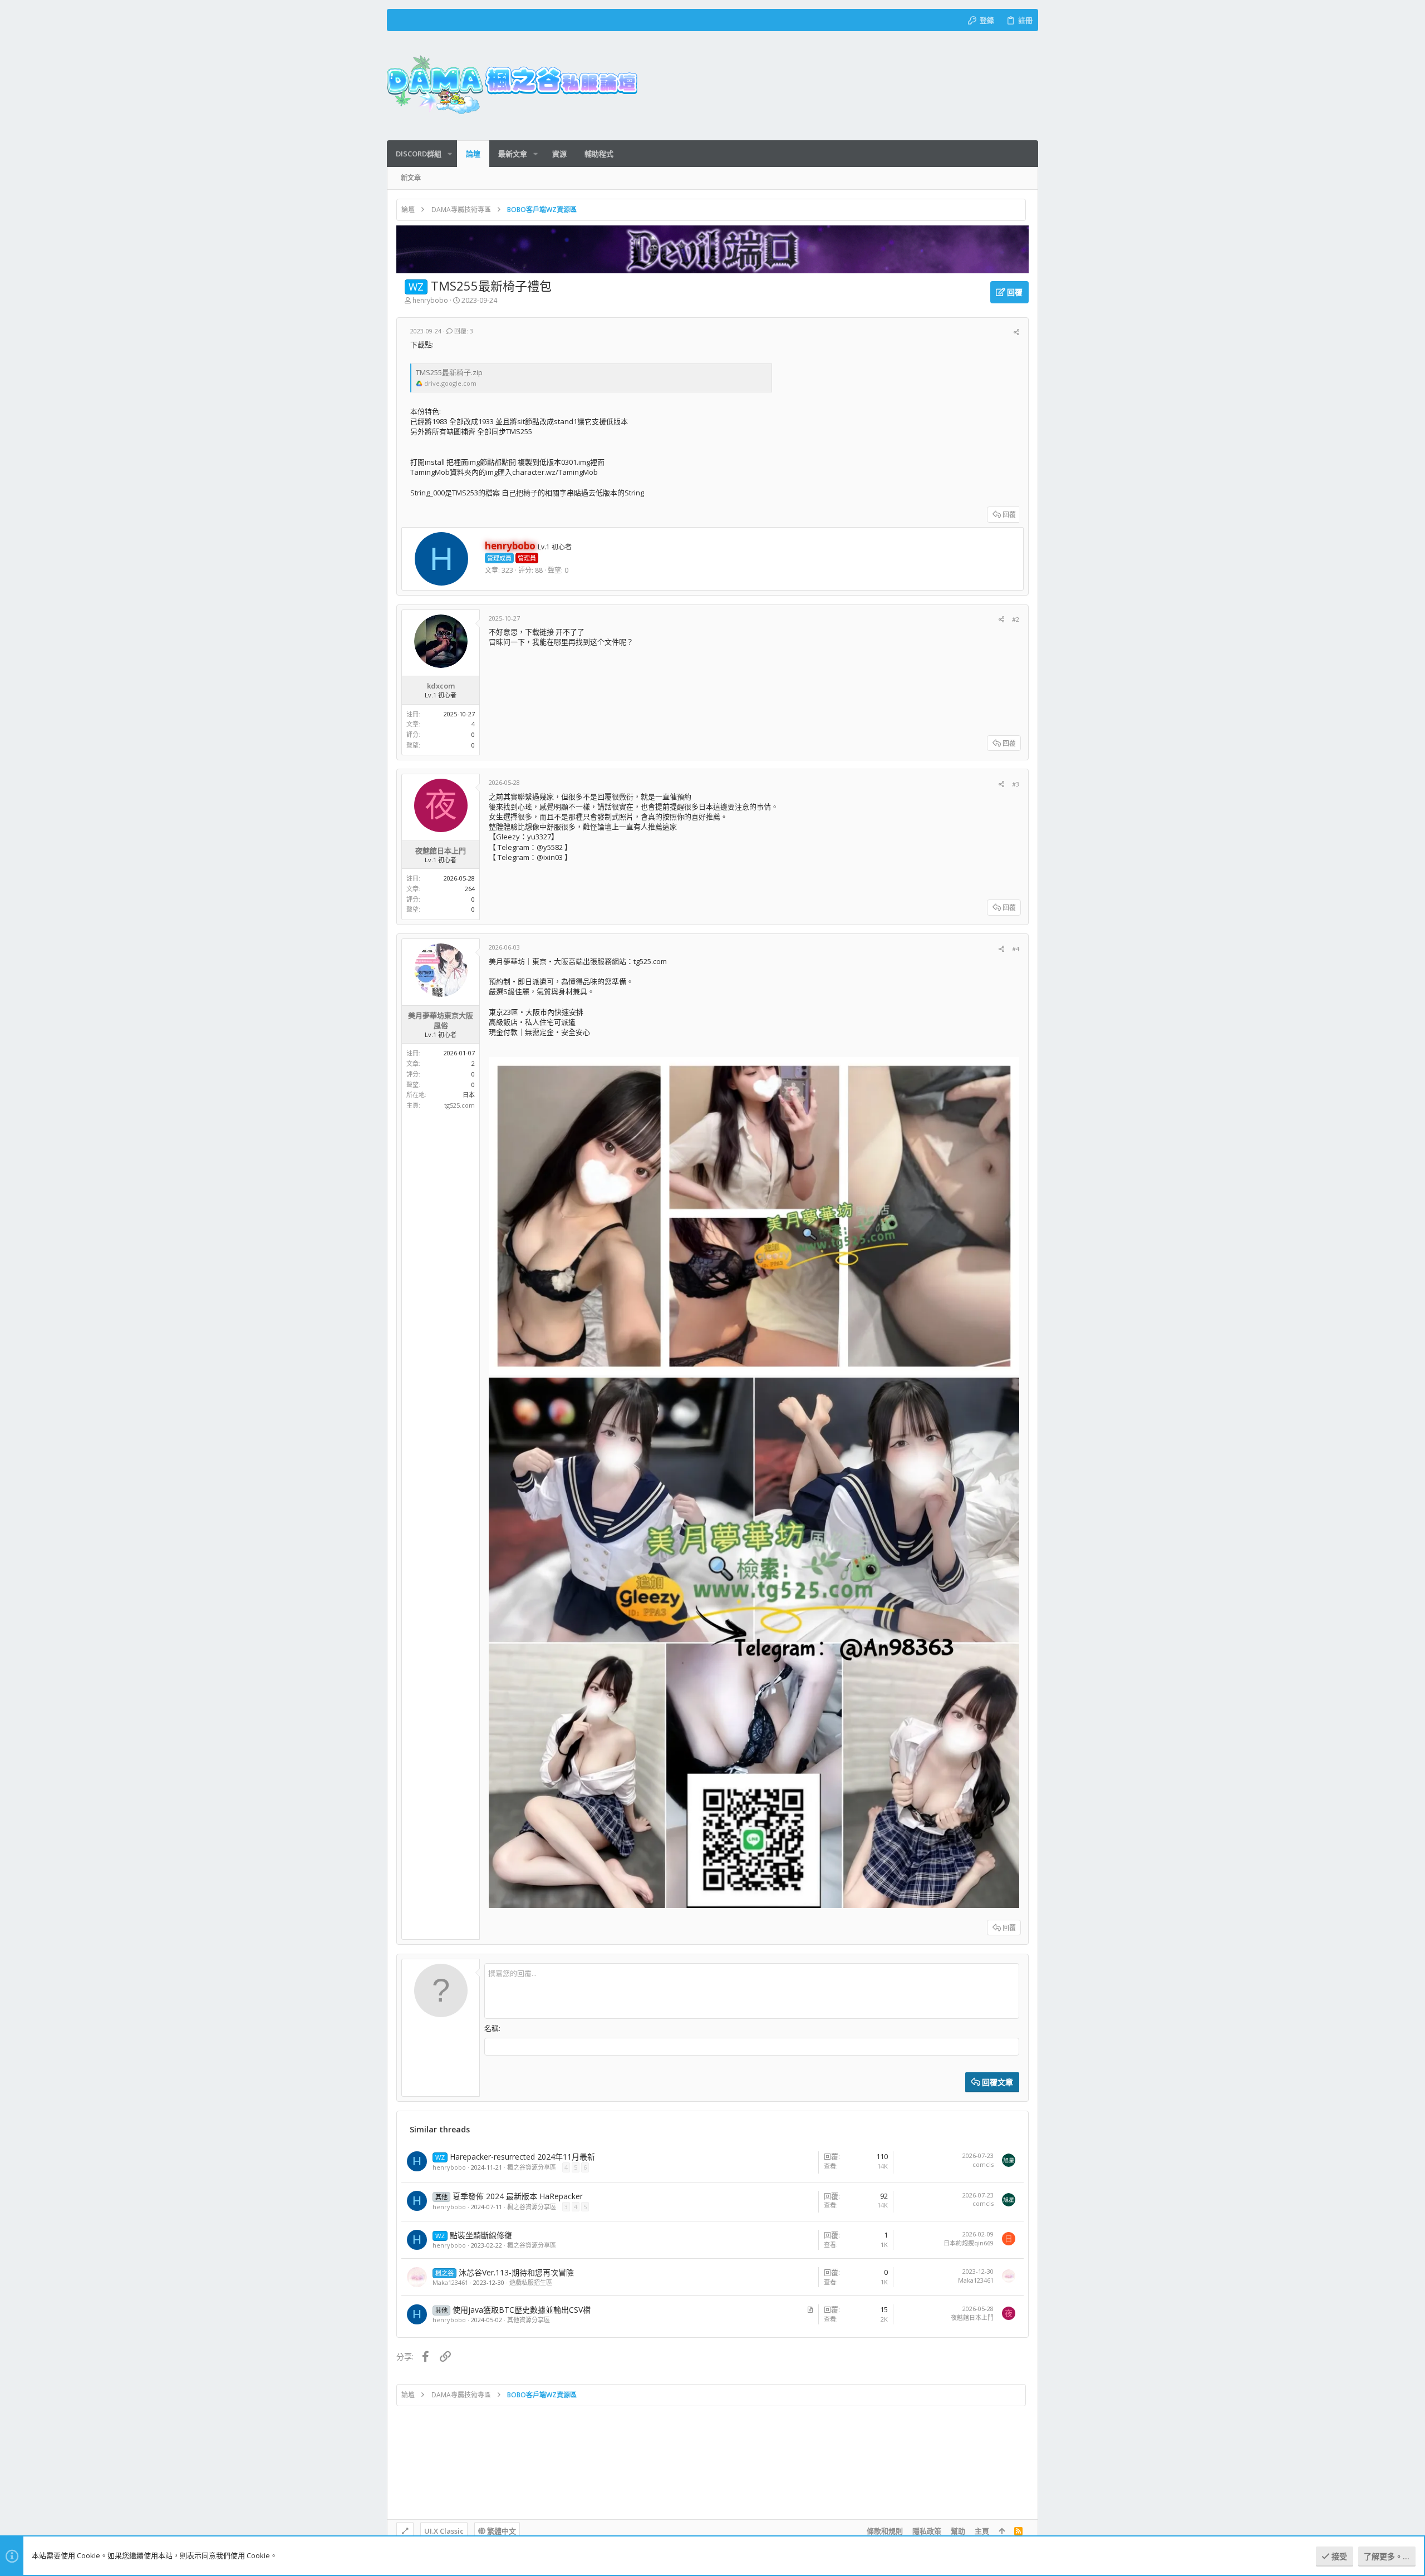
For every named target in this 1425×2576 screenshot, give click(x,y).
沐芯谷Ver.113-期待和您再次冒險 (516, 2272)
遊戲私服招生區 (531, 2282)
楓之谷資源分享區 (532, 2167)
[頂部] (1002, 2531)
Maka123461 (450, 2282)
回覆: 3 (463, 331)
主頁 (982, 2531)
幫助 (958, 2531)
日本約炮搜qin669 (969, 2243)
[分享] (1016, 332)
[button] (450, 154)
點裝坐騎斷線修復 (481, 2235)
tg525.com (460, 1105)
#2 (1016, 619)
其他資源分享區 (529, 2320)
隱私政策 (927, 2531)
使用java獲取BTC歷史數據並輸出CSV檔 (522, 2310)
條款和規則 (885, 2531)
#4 (1016, 949)
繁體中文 (501, 2531)
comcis (983, 2164)
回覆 (1009, 515)
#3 (1016, 784)
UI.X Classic (444, 2531)
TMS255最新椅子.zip (449, 372)
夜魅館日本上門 (972, 2317)
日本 (469, 1095)
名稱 (492, 2028)
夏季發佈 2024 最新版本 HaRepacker (518, 2196)
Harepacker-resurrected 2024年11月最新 (522, 2157)
